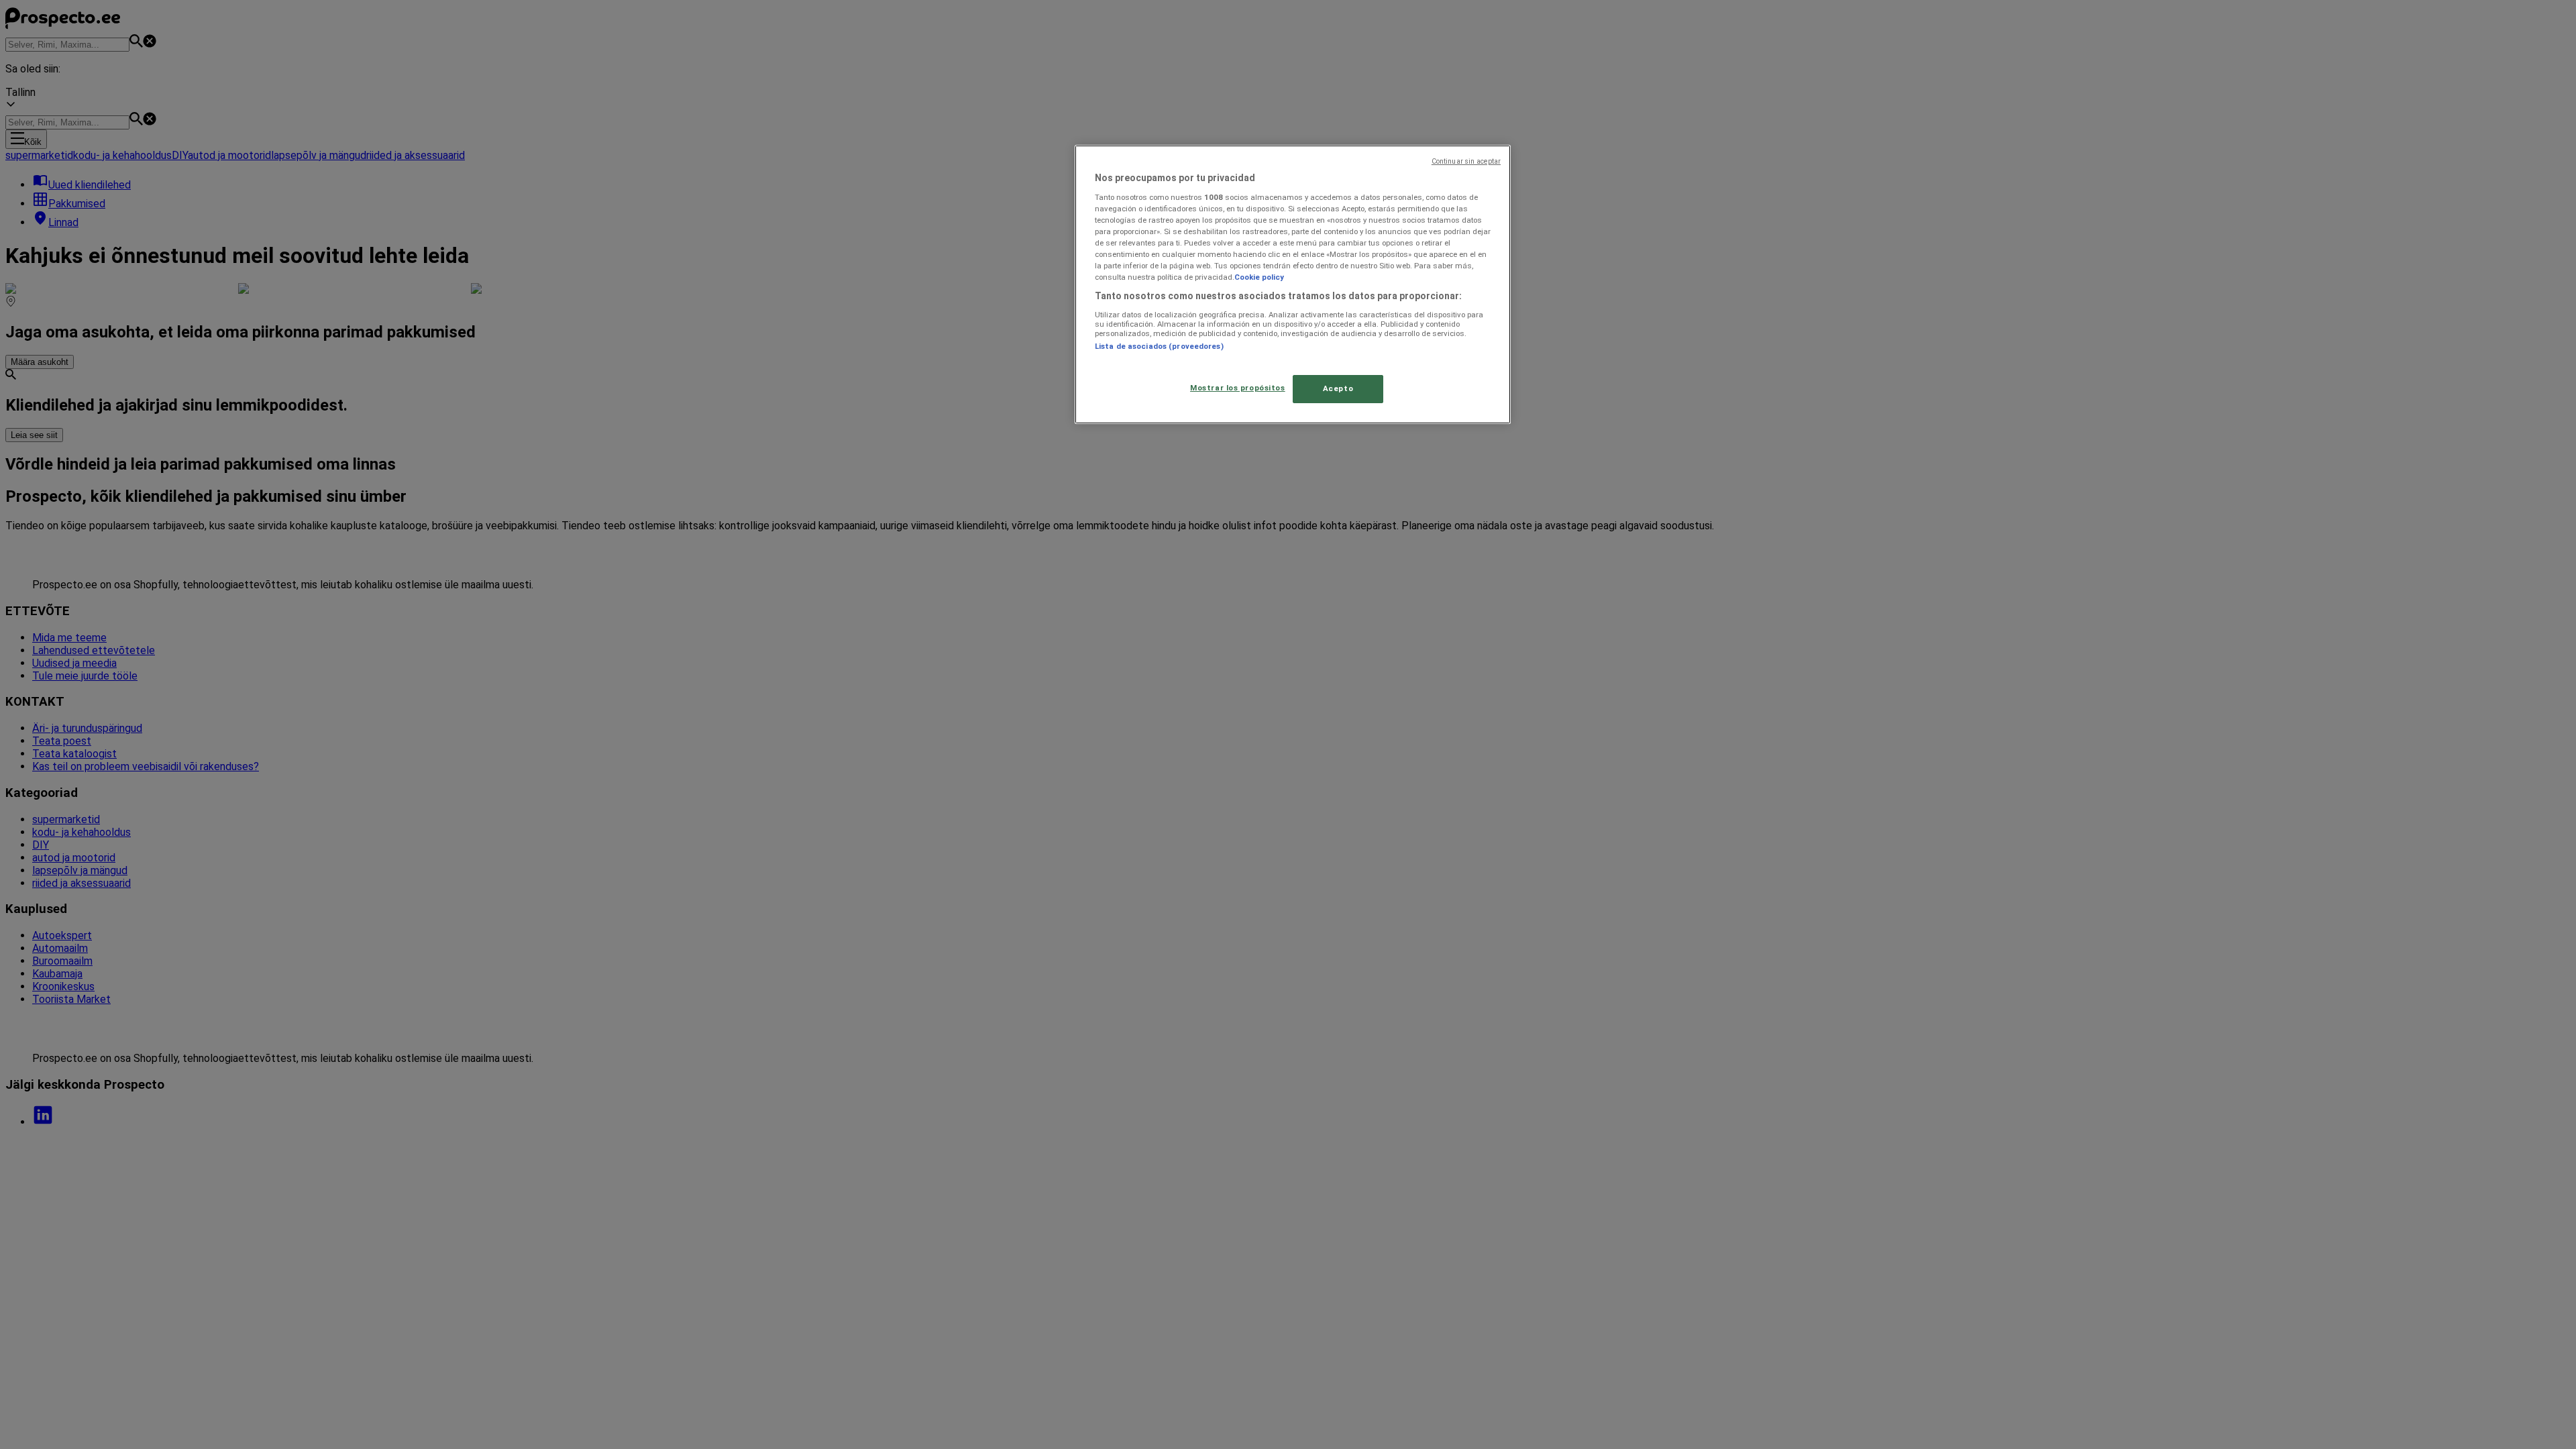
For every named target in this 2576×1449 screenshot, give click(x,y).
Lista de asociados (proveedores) (1159, 346)
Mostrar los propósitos (1238, 388)
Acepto (1338, 388)
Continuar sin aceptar (1466, 161)
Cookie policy (1259, 277)
